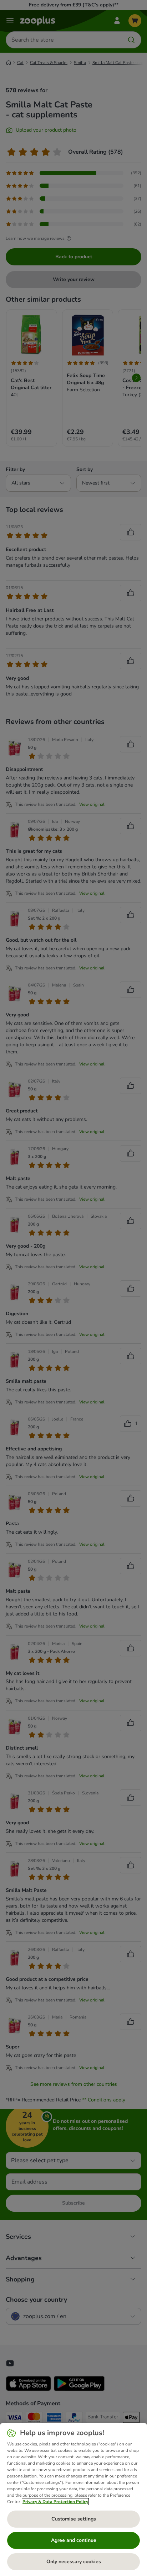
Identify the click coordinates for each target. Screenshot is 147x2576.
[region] (73, 2500)
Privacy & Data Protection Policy (55, 2502)
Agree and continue (74, 2540)
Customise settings (74, 2519)
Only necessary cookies (74, 2562)
